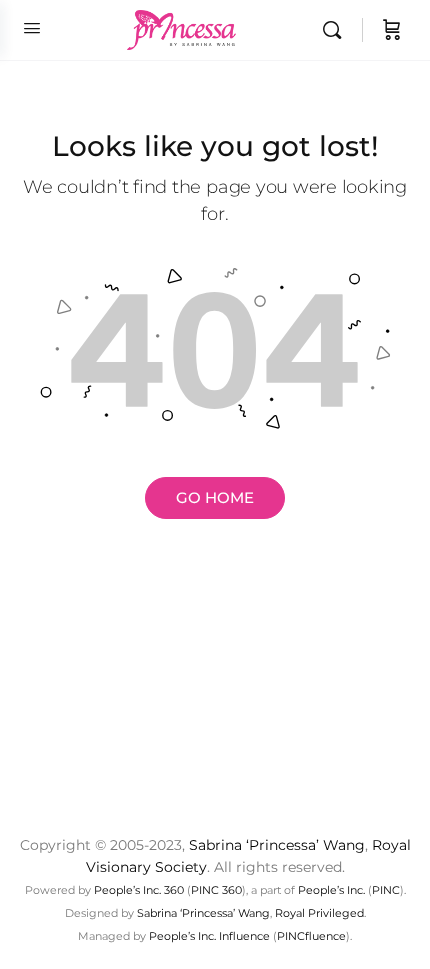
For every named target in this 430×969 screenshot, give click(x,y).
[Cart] (392, 30)
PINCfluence (311, 936)
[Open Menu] (32, 28)
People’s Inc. (331, 890)
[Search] (337, 30)
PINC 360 (216, 890)
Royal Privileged (319, 913)
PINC (386, 890)
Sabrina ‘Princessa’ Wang (277, 845)
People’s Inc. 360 (139, 890)
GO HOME (215, 497)
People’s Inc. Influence (209, 936)
